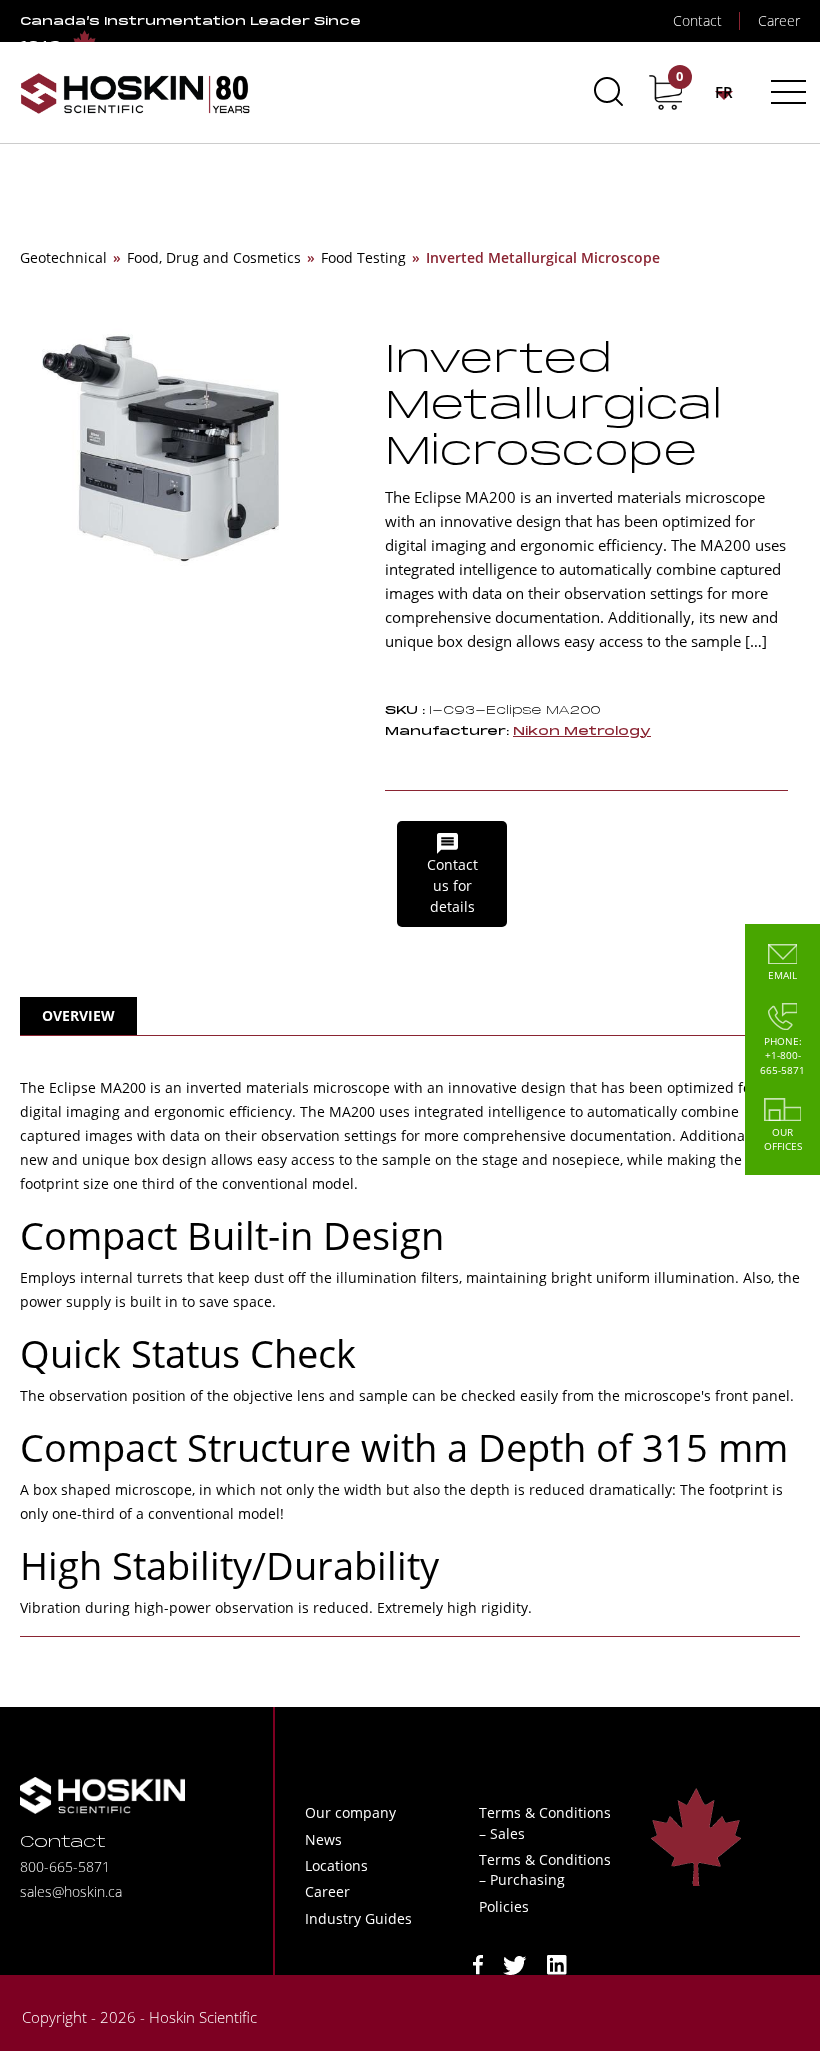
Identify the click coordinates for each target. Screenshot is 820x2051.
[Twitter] (515, 1963)
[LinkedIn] (557, 1963)
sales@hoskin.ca (71, 1891)
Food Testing (363, 257)
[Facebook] (478, 1963)
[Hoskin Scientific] (135, 92)
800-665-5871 (65, 1866)
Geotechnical (63, 257)
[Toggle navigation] (785, 92)
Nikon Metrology (582, 731)
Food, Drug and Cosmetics (214, 257)
